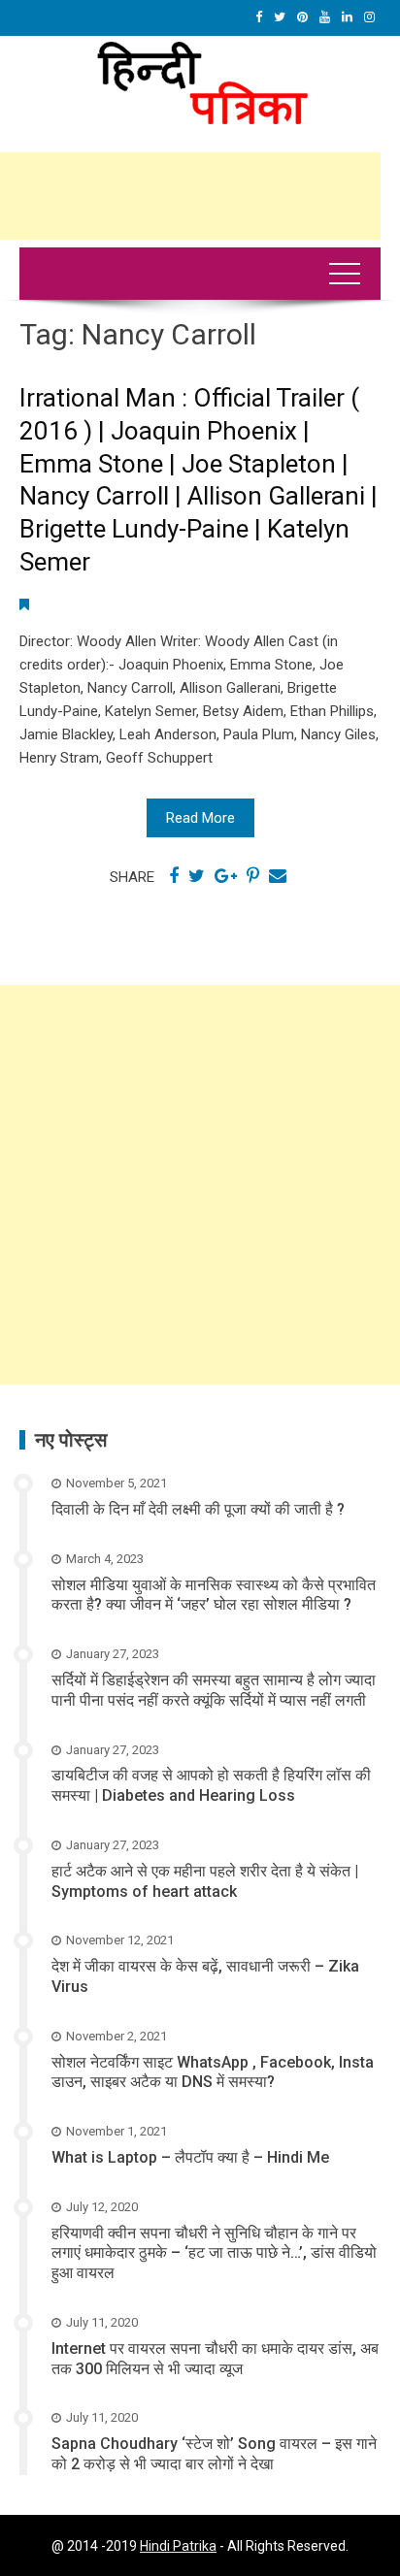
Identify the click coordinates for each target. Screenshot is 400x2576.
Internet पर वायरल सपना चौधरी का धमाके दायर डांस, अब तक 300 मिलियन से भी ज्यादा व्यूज (215, 2359)
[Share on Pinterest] (253, 876)
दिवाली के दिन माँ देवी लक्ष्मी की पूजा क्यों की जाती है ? (198, 1509)
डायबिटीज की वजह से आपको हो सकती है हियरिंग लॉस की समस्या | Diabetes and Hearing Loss (211, 1785)
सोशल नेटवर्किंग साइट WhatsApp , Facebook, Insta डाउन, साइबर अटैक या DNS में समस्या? (213, 2072)
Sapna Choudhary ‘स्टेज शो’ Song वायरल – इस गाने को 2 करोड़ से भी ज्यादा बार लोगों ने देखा (214, 2454)
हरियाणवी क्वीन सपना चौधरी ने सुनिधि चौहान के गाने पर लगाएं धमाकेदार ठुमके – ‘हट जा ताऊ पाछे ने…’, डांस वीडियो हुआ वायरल (214, 2253)
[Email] (278, 876)
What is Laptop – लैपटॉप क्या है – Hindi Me (190, 2157)
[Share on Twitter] (197, 876)
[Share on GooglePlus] (226, 876)
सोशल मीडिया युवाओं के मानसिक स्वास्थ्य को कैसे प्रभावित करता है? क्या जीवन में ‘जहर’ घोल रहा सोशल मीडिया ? (214, 1595)
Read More (200, 818)
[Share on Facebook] (174, 876)
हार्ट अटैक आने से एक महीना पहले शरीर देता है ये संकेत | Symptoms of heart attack (205, 1881)
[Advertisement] (200, 1185)
